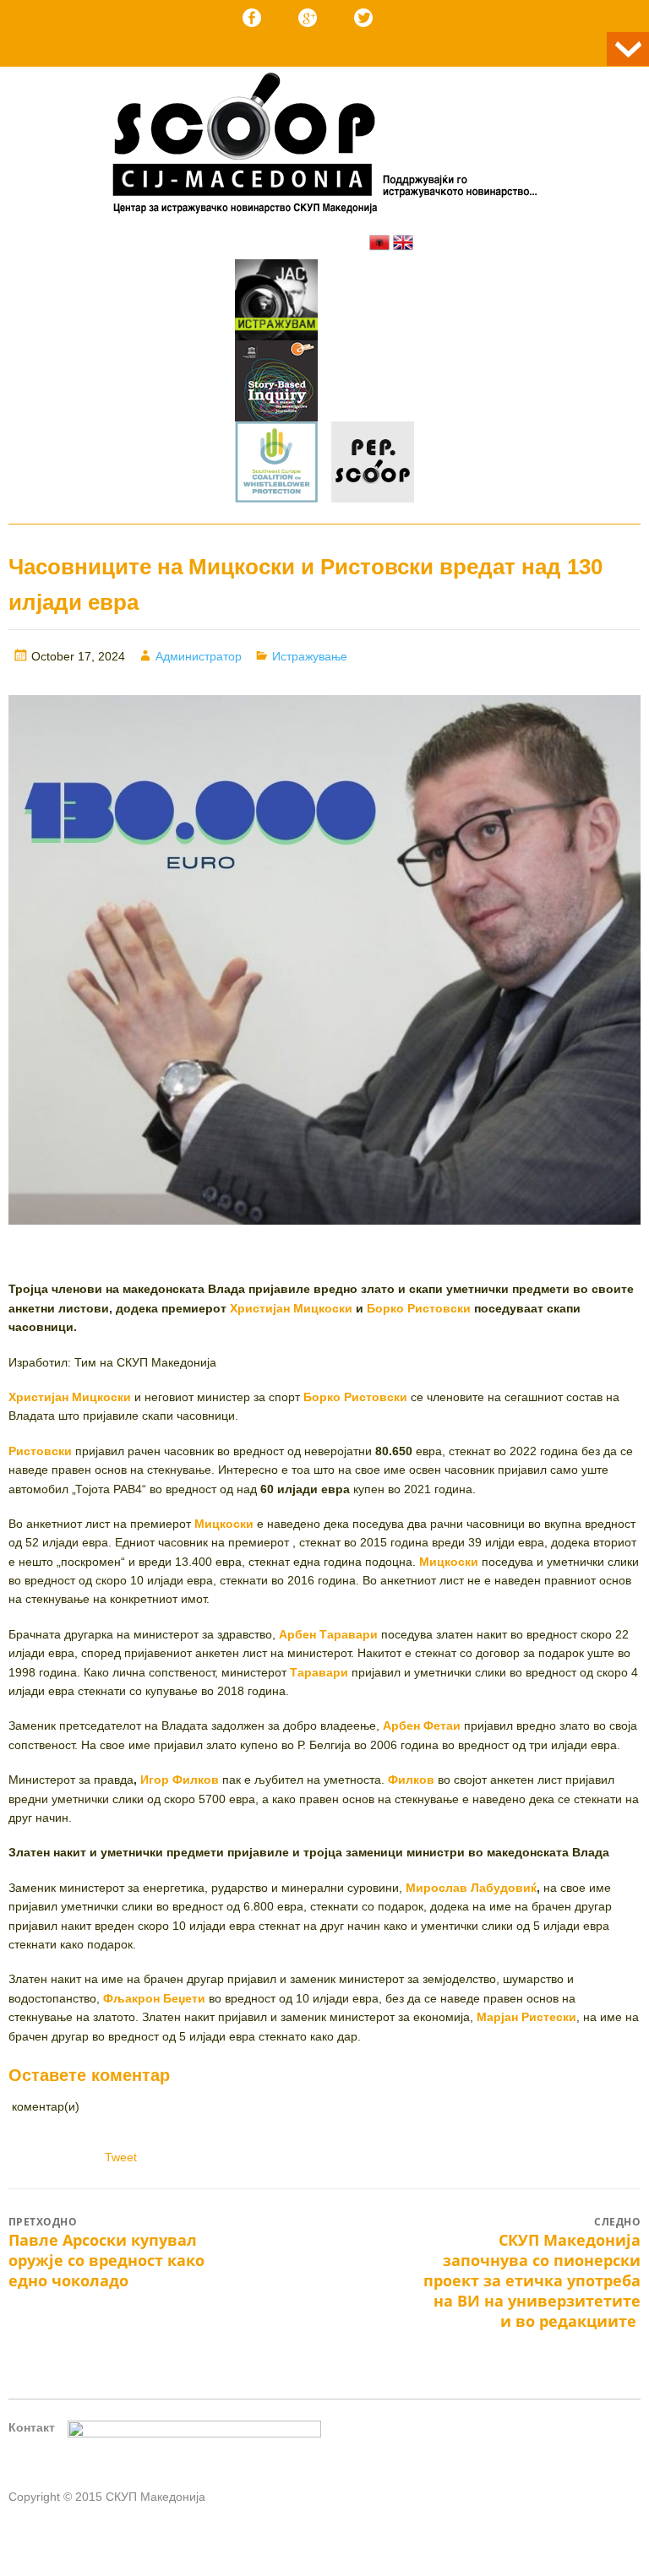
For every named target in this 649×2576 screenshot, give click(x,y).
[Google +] (308, 18)
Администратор (199, 656)
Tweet (121, 2157)
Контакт (32, 2427)
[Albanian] (379, 242)
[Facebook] (252, 18)
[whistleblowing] (276, 465)
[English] (403, 242)
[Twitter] (363, 18)
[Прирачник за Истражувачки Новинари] (276, 383)
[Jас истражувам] (276, 302)
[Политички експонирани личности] (373, 465)
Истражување (310, 656)
